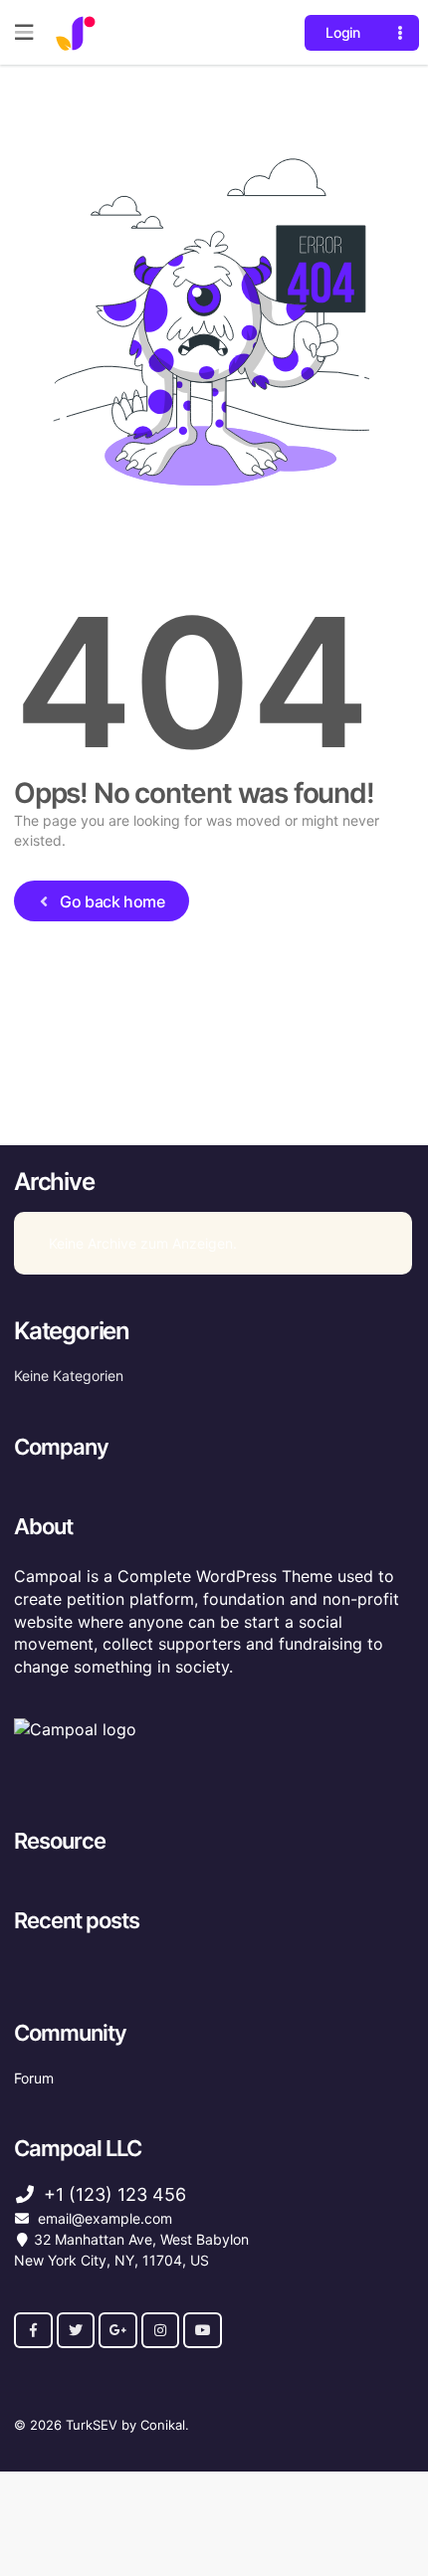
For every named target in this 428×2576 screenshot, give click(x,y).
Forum (34, 2078)
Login (342, 32)
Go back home (112, 901)
